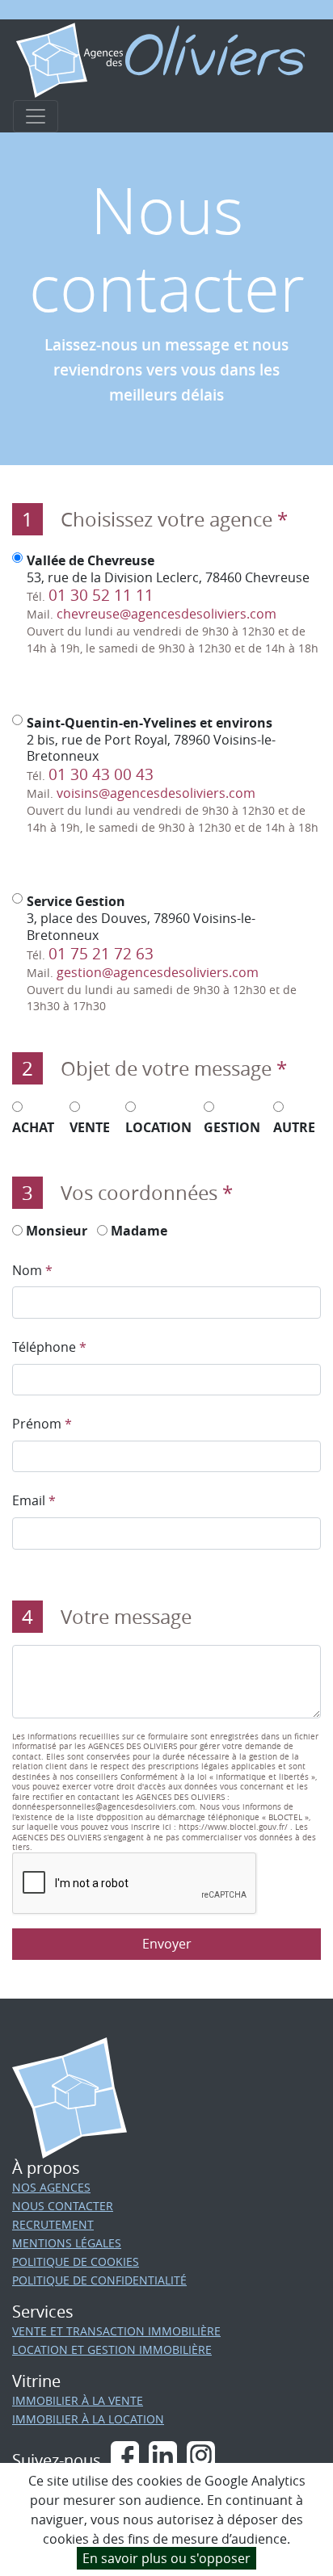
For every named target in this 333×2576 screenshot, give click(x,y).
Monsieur (55, 1231)
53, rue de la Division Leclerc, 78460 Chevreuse (173, 604)
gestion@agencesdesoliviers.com (158, 972)
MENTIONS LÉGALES (67, 2243)
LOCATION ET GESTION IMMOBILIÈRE (112, 2349)
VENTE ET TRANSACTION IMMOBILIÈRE (116, 2331)
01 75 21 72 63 (101, 954)
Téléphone (49, 1347)
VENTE (90, 1127)
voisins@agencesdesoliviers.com (156, 793)
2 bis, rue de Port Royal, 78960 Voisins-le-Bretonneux (173, 775)
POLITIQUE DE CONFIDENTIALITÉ (99, 2280)
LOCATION (158, 1127)
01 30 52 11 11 (101, 595)
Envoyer (167, 1944)
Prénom (42, 1424)
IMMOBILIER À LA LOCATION (88, 2419)
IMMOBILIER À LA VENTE (78, 2400)
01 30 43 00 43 (101, 774)
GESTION (232, 1127)
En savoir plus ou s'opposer (166, 2558)
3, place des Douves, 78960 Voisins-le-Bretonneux (162, 953)
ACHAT (33, 1127)
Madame (137, 1231)
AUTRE (294, 1127)
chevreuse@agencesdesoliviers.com (166, 614)
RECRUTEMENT (53, 2224)
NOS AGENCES (51, 2187)
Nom (32, 1270)
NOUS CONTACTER (63, 2206)
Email (34, 1500)
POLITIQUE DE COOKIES (76, 2261)
